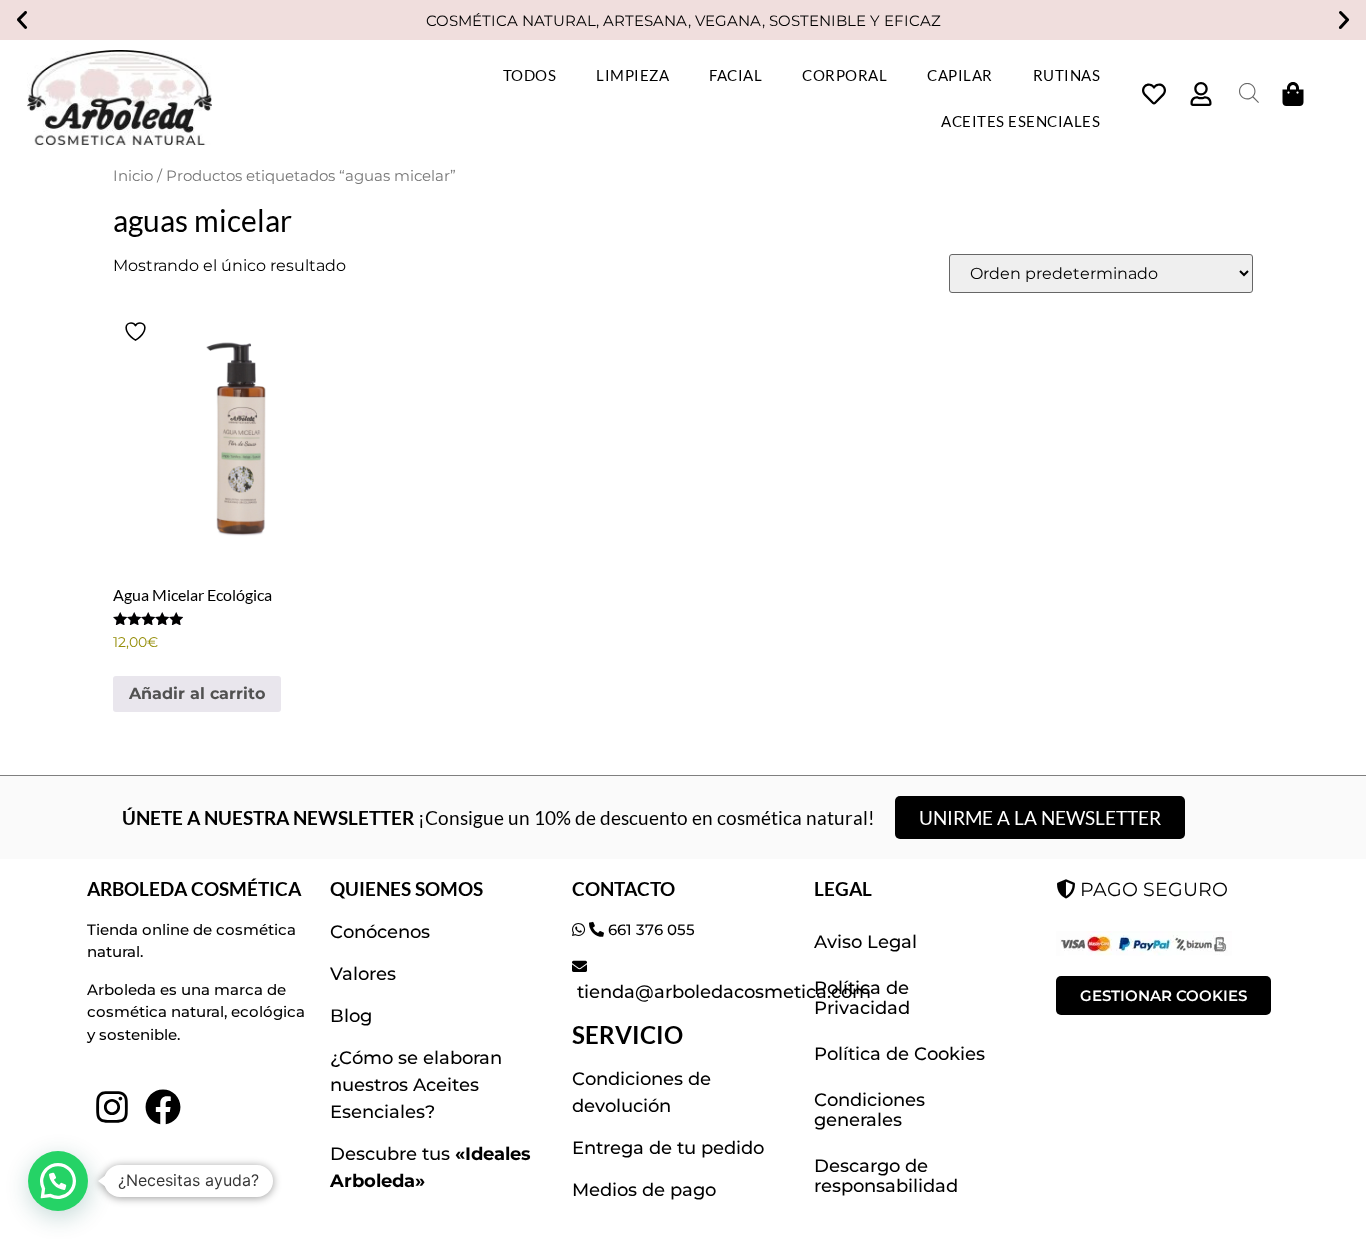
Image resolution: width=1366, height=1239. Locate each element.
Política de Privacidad (862, 998)
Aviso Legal (865, 942)
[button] (22, 20)
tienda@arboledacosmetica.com (721, 992)
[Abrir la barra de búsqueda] (1249, 93)
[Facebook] (163, 1106)
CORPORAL (844, 75)
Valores (363, 974)
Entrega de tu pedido (668, 1148)
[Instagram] (112, 1106)
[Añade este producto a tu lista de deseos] (138, 331)
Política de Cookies (899, 1054)
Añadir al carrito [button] (197, 693)
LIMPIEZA (632, 75)
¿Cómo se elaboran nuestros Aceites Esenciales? (416, 1085)
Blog (351, 1016)
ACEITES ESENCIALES (1020, 121)
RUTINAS (1067, 75)
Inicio (133, 176)
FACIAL (735, 75)
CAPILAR (960, 75)
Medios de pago (644, 1190)
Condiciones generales (869, 1110)
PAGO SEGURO (1151, 889)
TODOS (530, 75)
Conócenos (380, 932)
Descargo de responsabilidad (886, 1176)
